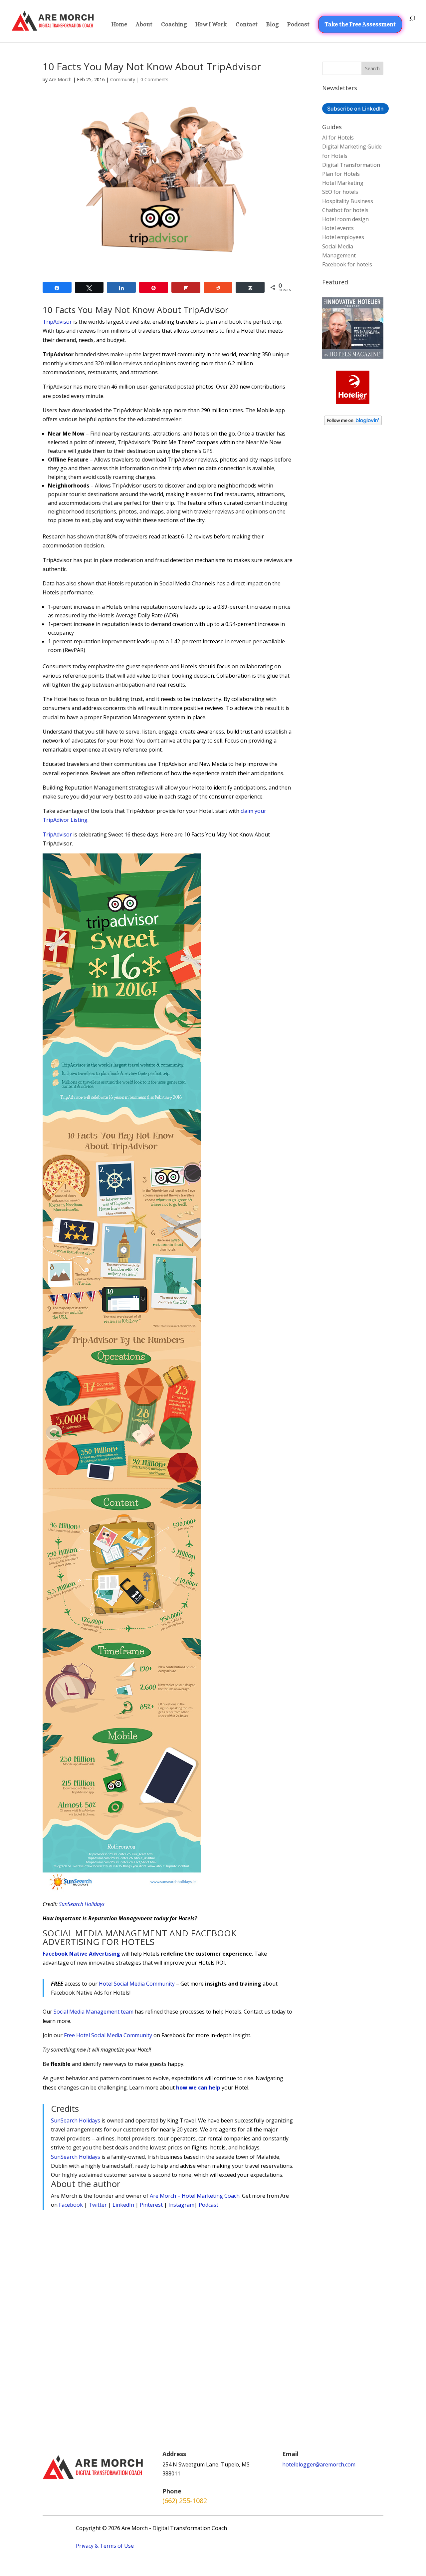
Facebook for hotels (347, 264)
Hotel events (338, 228)
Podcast (298, 25)
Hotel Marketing (343, 183)
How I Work (211, 25)
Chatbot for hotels (345, 210)
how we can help (198, 2088)
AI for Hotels (338, 138)
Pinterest (151, 2205)
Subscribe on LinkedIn (355, 109)
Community (123, 79)
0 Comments (154, 79)
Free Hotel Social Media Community (108, 2035)
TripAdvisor (57, 322)
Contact (247, 25)
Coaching (174, 25)
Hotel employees (343, 237)
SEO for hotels (340, 192)
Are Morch (60, 79)
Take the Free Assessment (360, 24)
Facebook (71, 2205)
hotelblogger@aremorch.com (319, 2464)
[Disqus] (168, 2303)
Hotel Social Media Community (137, 1984)
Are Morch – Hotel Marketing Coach (195, 2196)
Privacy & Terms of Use (105, 2546)
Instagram (181, 2205)
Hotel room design (345, 219)
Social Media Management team (94, 2012)
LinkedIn (123, 2205)
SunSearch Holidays (82, 1904)
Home (119, 25)
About (144, 25)
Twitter (98, 2205)
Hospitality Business (348, 201)
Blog (272, 25)
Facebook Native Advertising (81, 1954)
